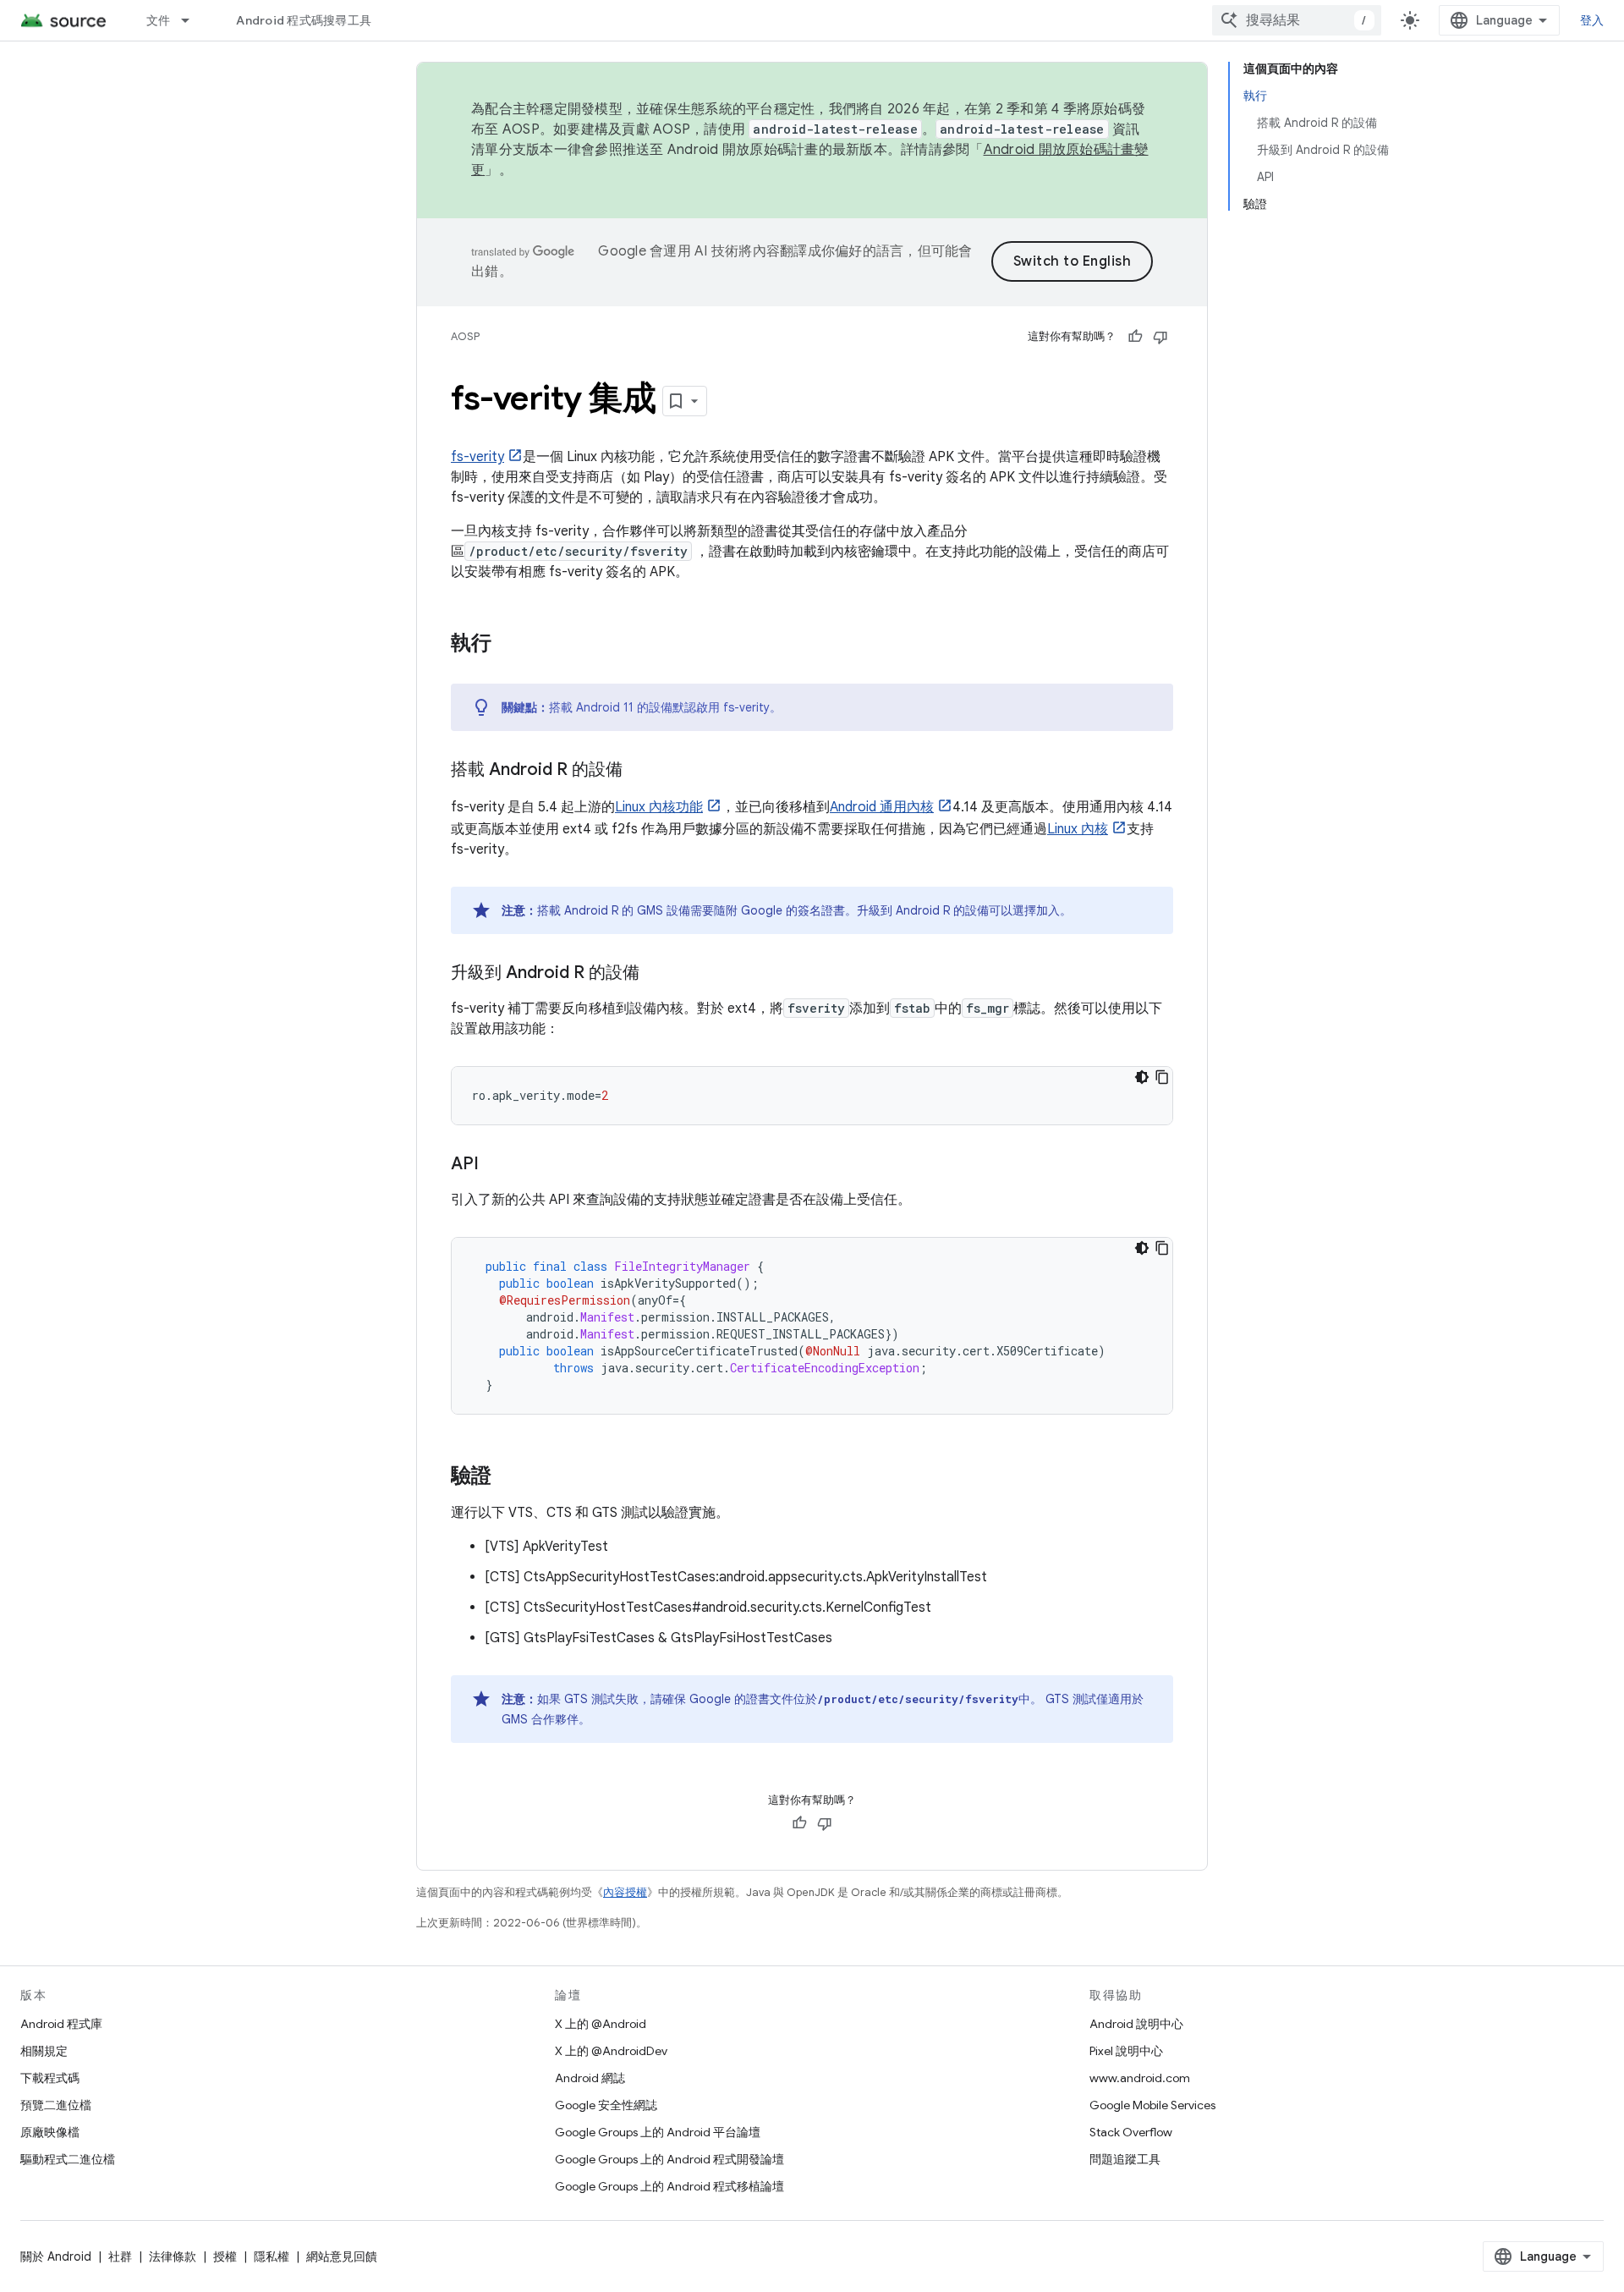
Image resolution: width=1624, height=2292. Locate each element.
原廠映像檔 (50, 2132)
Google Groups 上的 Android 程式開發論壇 (669, 2159)
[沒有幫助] (1160, 337)
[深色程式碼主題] (1142, 1077)
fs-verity (477, 457)
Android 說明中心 (1136, 2024)
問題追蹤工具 (1125, 2159)
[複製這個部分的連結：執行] (508, 645)
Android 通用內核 (882, 807)
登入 (1592, 20)
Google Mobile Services (1152, 2105)
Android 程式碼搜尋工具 (304, 20)
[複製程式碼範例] (1162, 1077)
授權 (225, 2256)
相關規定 (44, 2051)
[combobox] (1297, 20)
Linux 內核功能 (659, 807)
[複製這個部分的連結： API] (496, 1165)
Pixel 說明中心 (1126, 2051)
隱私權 (272, 2256)
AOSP (465, 336)
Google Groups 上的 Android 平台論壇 (658, 2132)
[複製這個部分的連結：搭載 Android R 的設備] (639, 771)
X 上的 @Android (601, 2024)
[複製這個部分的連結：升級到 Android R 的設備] (656, 974)
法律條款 (173, 2256)
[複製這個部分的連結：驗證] (508, 1477)
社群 (120, 2256)
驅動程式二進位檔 (68, 2159)
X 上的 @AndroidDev (611, 2051)
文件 (159, 20)
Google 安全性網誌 (606, 2105)
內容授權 (625, 1892)
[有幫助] (1135, 337)
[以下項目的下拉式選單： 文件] (193, 20)
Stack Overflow (1131, 2132)
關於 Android (56, 2256)
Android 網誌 (590, 2078)
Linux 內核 (1078, 829)
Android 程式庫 (61, 2024)
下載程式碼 (50, 2078)
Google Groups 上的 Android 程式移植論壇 (669, 2186)
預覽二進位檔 (56, 2105)
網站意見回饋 (342, 2256)
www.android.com (1140, 2078)
